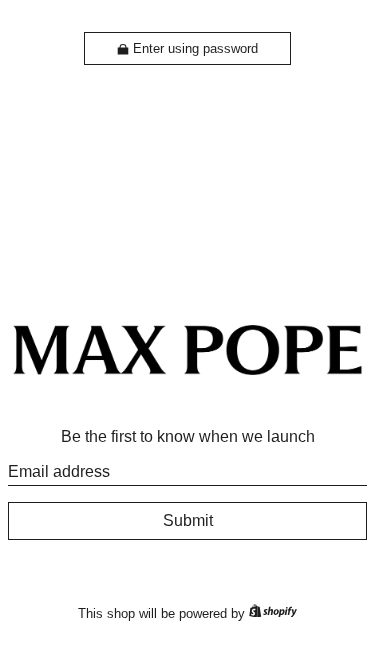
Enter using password (195, 48)
